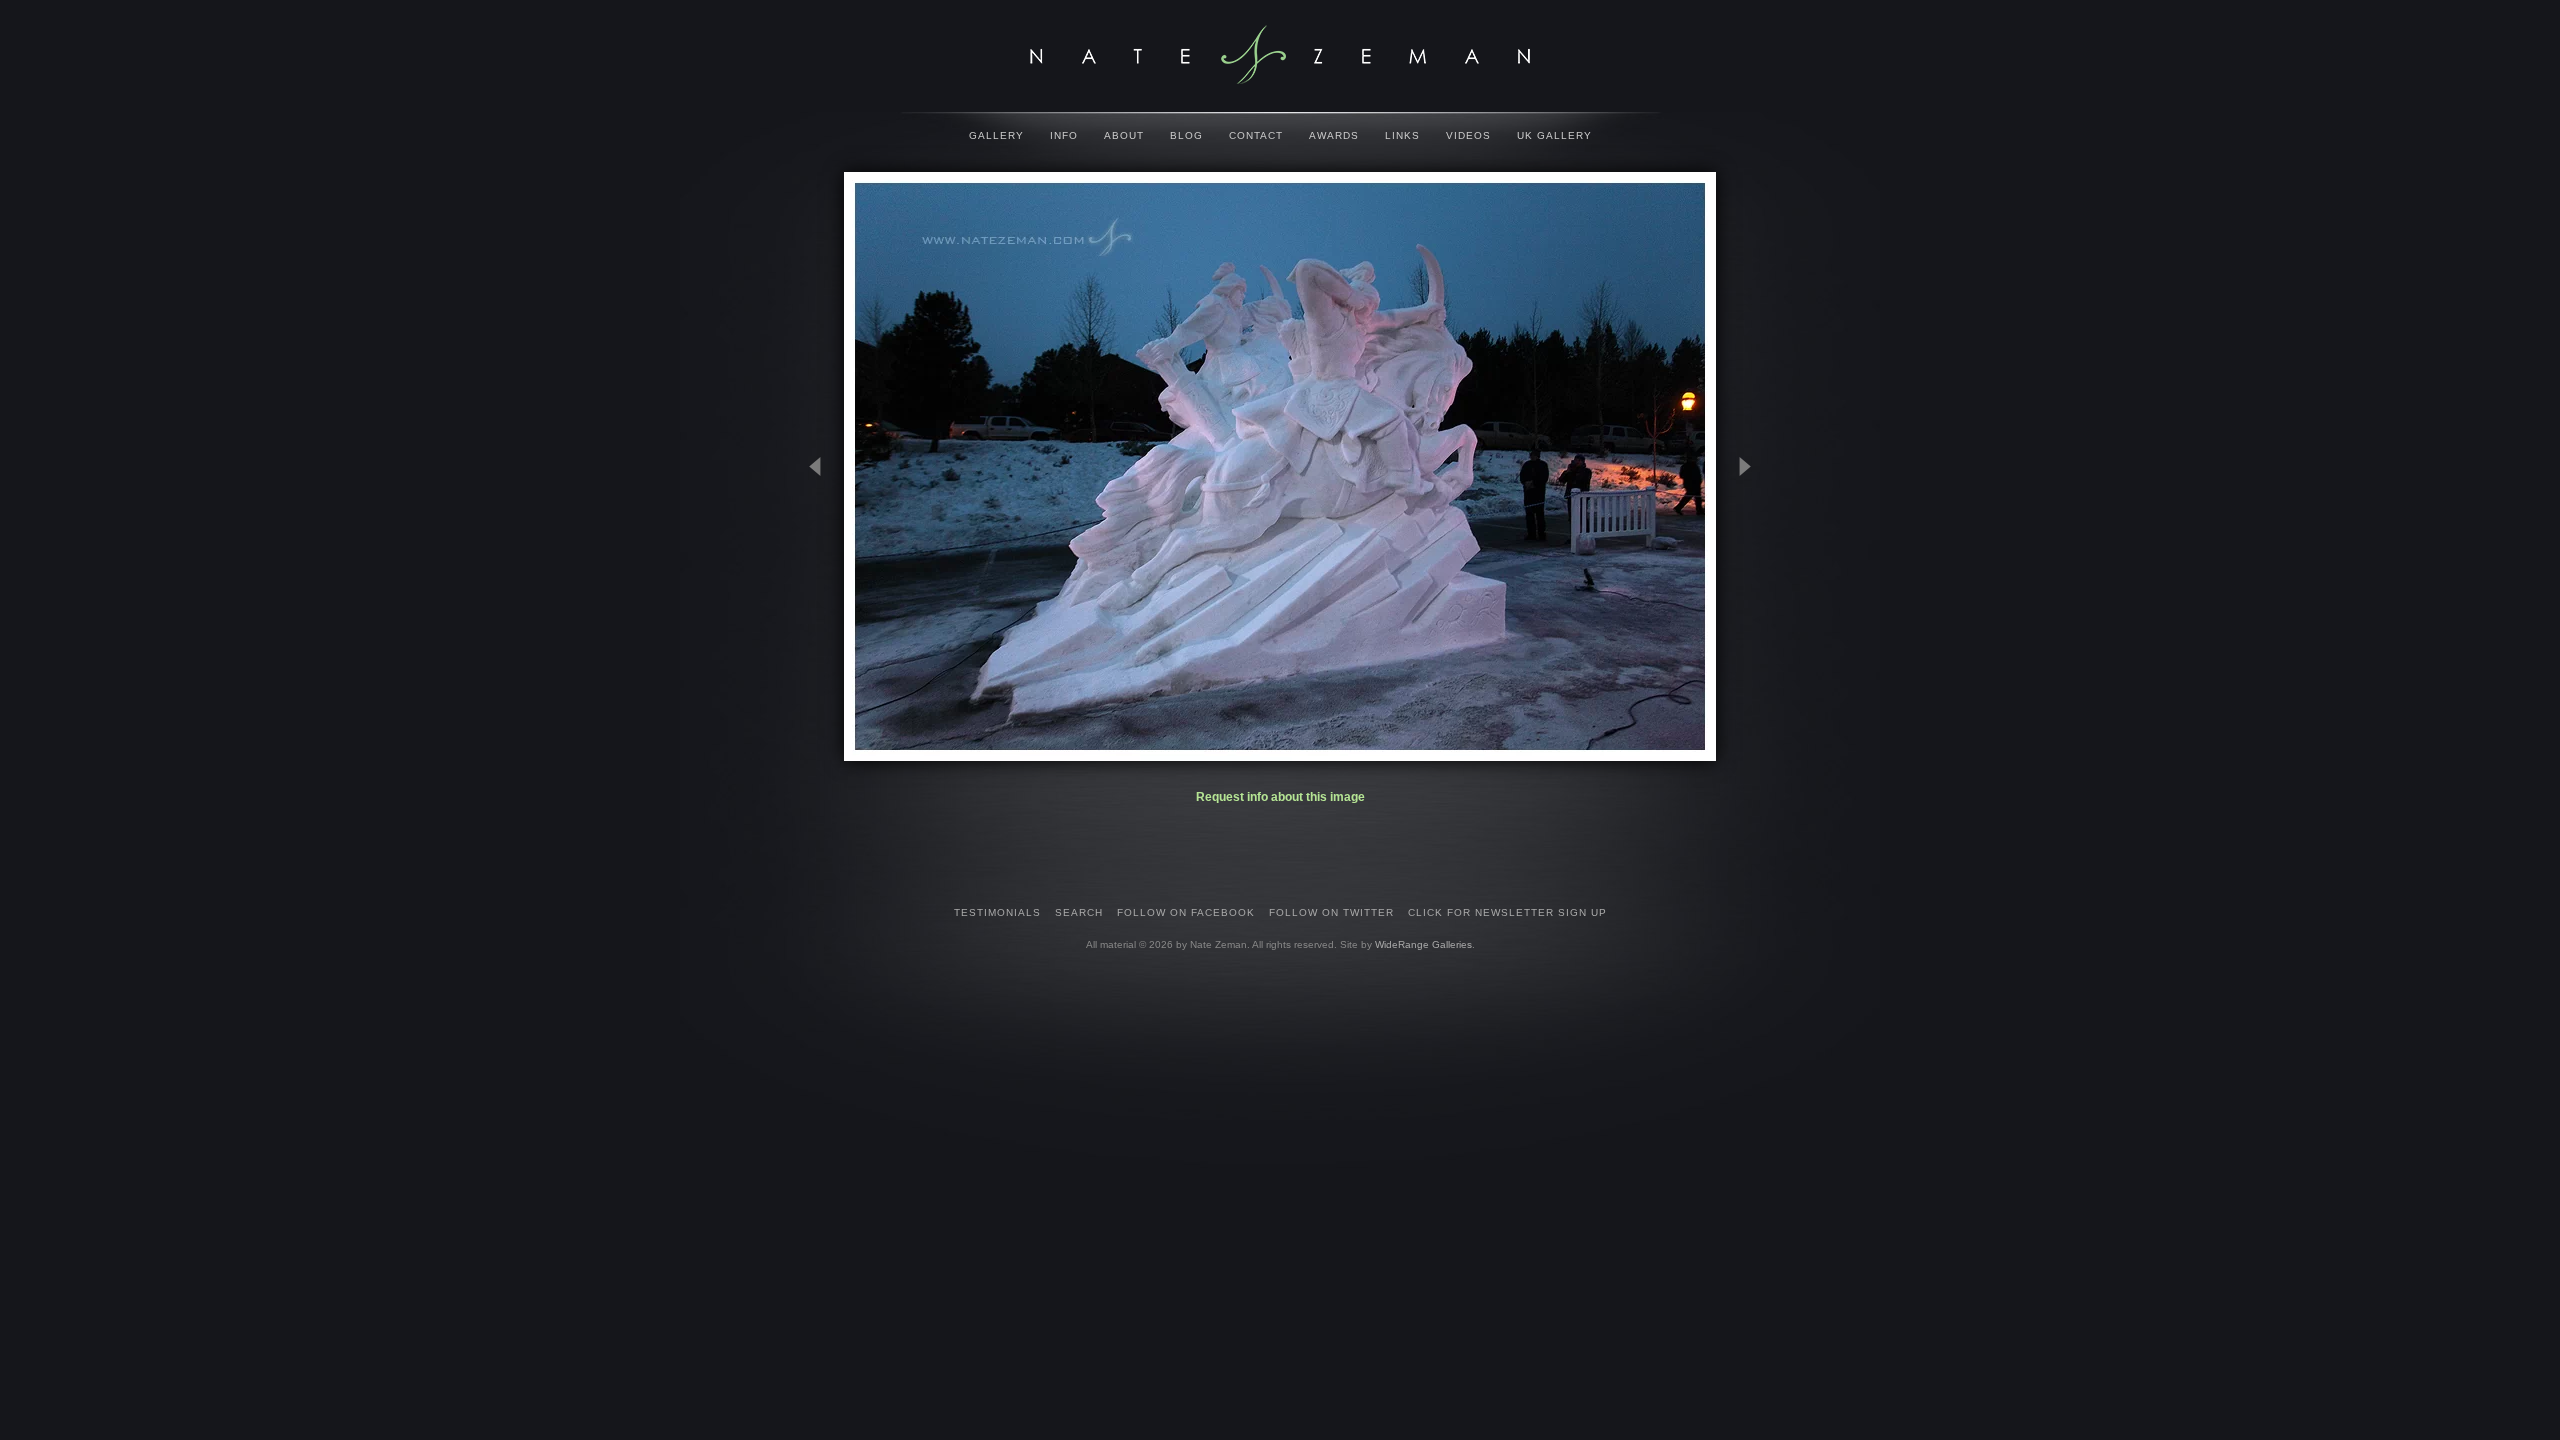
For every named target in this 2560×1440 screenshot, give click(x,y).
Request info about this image (1280, 797)
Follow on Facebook (1186, 912)
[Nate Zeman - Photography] (1280, 55)
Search (1079, 912)
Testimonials (997, 912)
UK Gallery (1554, 135)
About (1124, 135)
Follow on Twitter (1331, 912)
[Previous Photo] (824, 565)
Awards (1334, 135)
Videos (1468, 135)
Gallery (996, 135)
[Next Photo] (1736, 565)
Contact (1256, 135)
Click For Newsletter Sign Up (1507, 912)
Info (1064, 135)
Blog (1186, 135)
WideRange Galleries (1423, 944)
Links (1402, 135)
